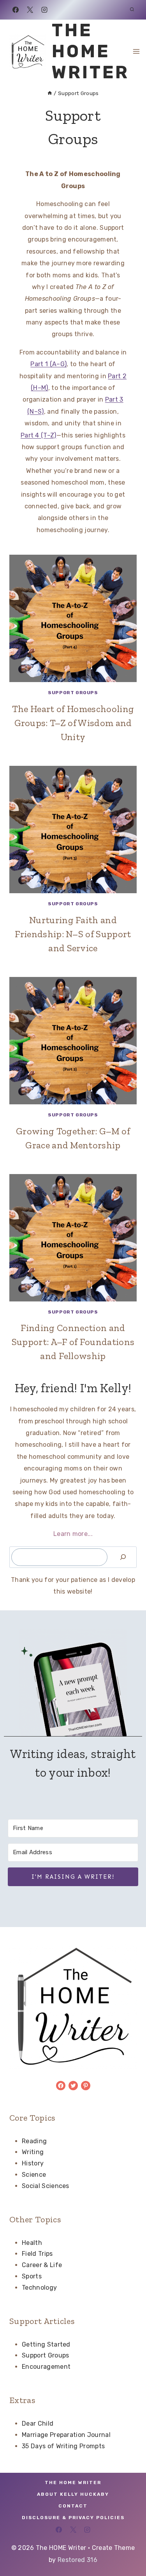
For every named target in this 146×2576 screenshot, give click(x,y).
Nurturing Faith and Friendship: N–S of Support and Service (73, 934)
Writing (33, 2152)
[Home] (50, 93)
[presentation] (73, 618)
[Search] (123, 1557)
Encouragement (46, 2367)
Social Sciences (46, 2186)
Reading (34, 2141)
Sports (32, 2276)
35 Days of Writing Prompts (63, 2446)
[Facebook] (16, 10)
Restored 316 (77, 2560)
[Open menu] (136, 51)
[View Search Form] (132, 10)
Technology (39, 2288)
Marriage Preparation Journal (66, 2435)
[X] (30, 10)
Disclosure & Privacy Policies (73, 2518)
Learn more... (73, 1534)
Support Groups (73, 693)
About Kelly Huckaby (73, 2494)
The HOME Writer (73, 2483)
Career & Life (42, 2265)
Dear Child (38, 2423)
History (33, 2163)
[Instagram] (44, 10)
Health (32, 2243)
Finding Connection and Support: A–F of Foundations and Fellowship (73, 1342)
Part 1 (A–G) (48, 364)
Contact (73, 2506)
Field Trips (37, 2254)
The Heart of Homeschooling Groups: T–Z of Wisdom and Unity (73, 723)
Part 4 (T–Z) (39, 435)
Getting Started (46, 2344)
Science (34, 2175)
